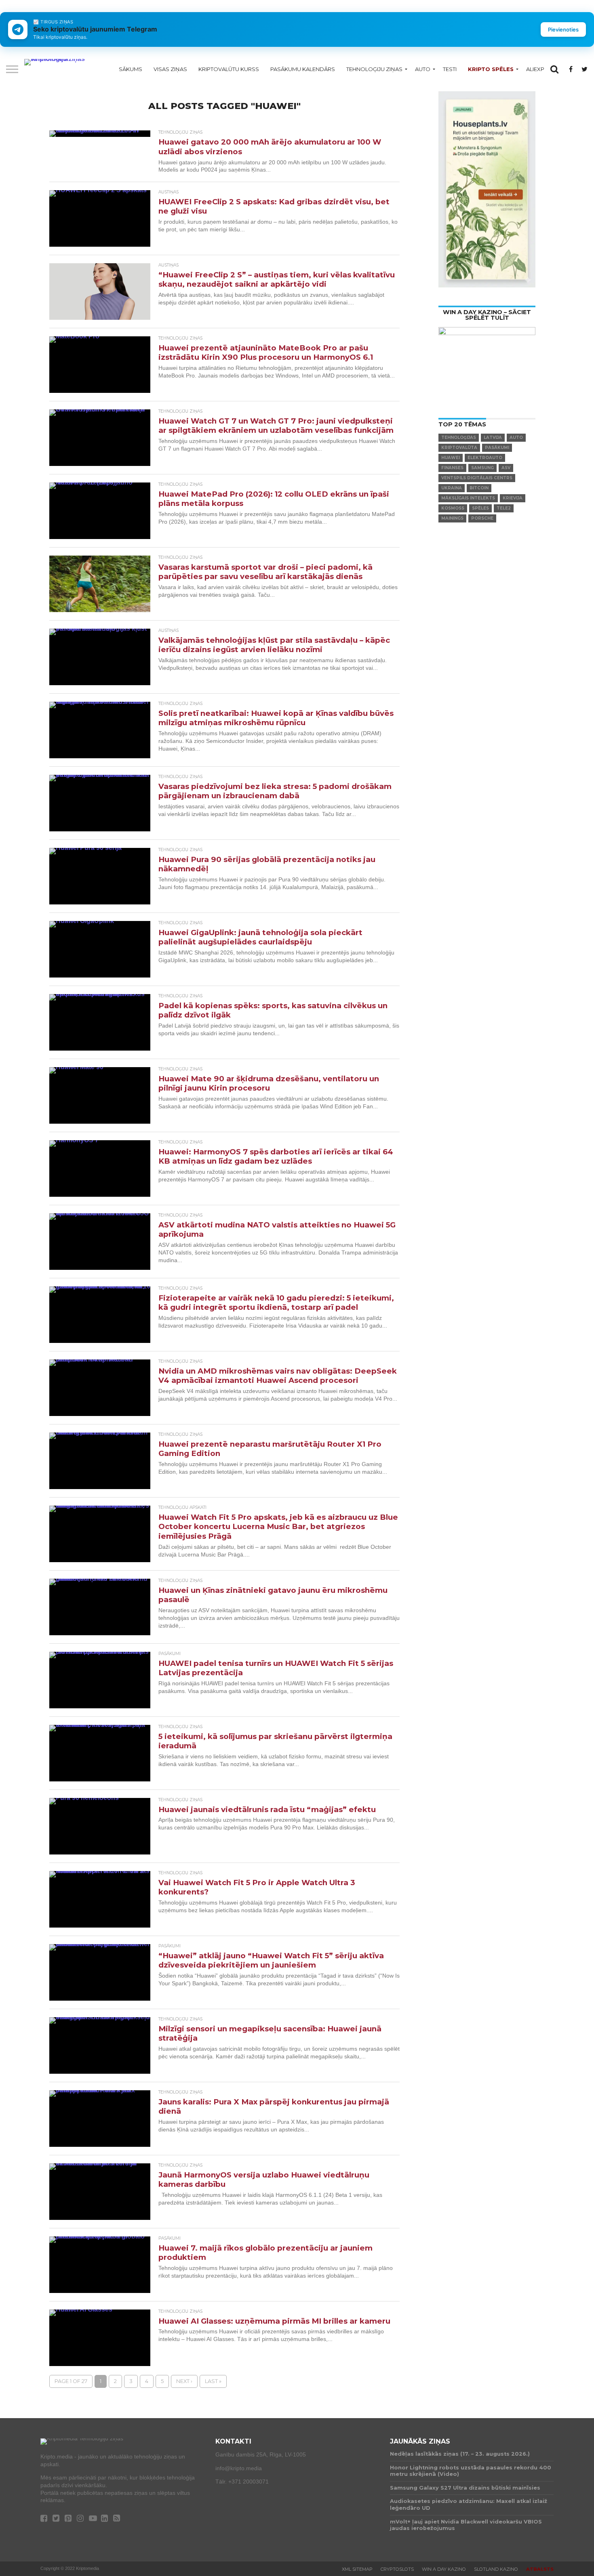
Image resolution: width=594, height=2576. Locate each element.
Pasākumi (497, 448)
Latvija (493, 437)
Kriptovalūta (459, 448)
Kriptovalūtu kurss (229, 69)
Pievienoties (563, 29)
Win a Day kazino (444, 2569)
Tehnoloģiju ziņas (374, 69)
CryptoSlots (397, 2569)
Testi (450, 69)
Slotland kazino (496, 2569)
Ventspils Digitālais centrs (477, 478)
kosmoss (453, 508)
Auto (423, 69)
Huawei (451, 458)
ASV (506, 468)
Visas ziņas (170, 69)
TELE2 (504, 508)
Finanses (452, 468)
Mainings (452, 518)
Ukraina (452, 488)
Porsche (482, 518)
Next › (184, 2381)
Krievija (513, 498)
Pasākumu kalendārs (303, 69)
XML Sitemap (357, 2569)
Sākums (131, 69)
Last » (213, 2381)
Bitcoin (479, 488)
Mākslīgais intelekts (468, 498)
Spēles (480, 508)
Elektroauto (485, 458)
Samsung (482, 468)
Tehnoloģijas (459, 437)
